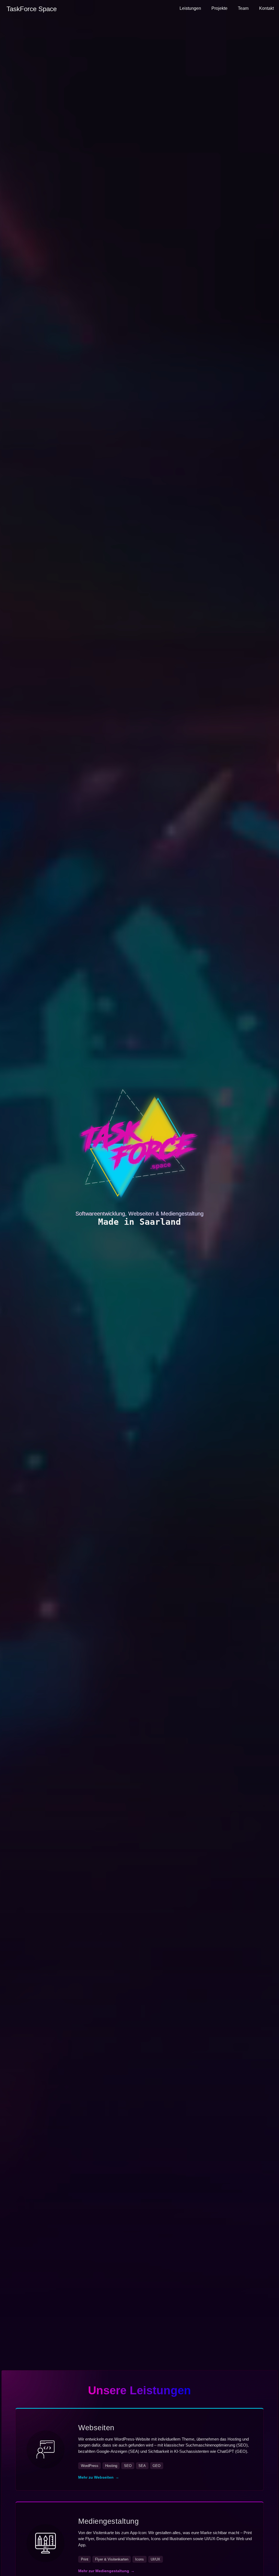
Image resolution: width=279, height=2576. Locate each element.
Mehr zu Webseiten (99, 2477)
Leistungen (190, 8)
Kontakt (266, 8)
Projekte (219, 8)
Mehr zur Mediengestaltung (106, 2571)
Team (243, 8)
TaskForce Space (32, 9)
